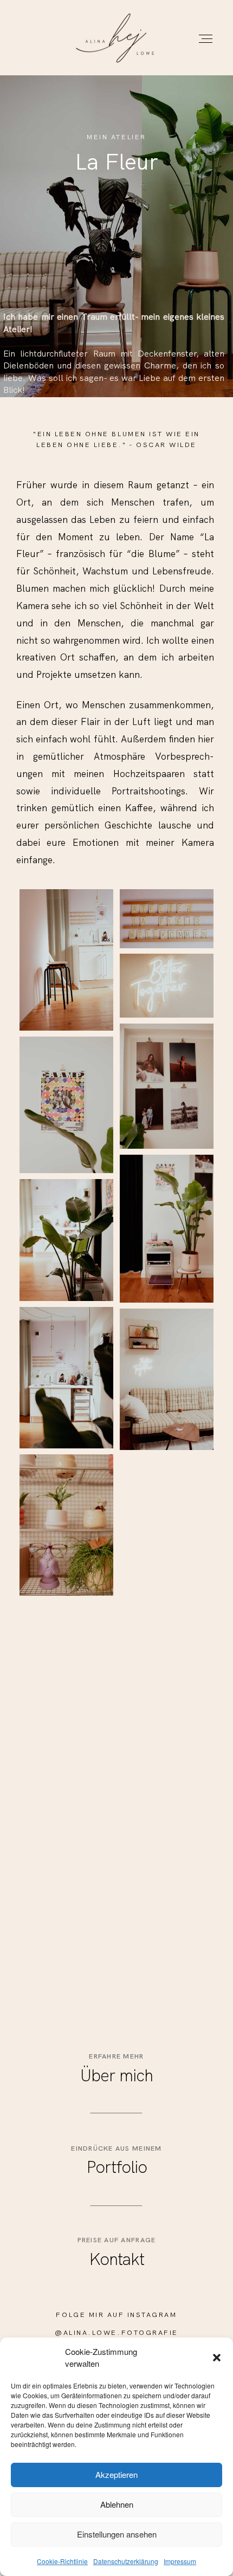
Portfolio (117, 2167)
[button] (217, 2358)
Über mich (116, 2075)
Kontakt (117, 2259)
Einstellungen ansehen (117, 2534)
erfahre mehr (116, 2056)
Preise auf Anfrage (117, 2240)
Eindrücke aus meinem (116, 2148)
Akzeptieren (116, 2474)
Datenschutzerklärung (126, 2561)
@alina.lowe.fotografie (116, 2332)
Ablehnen (117, 2504)
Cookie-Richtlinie (62, 2561)
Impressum (180, 2561)
